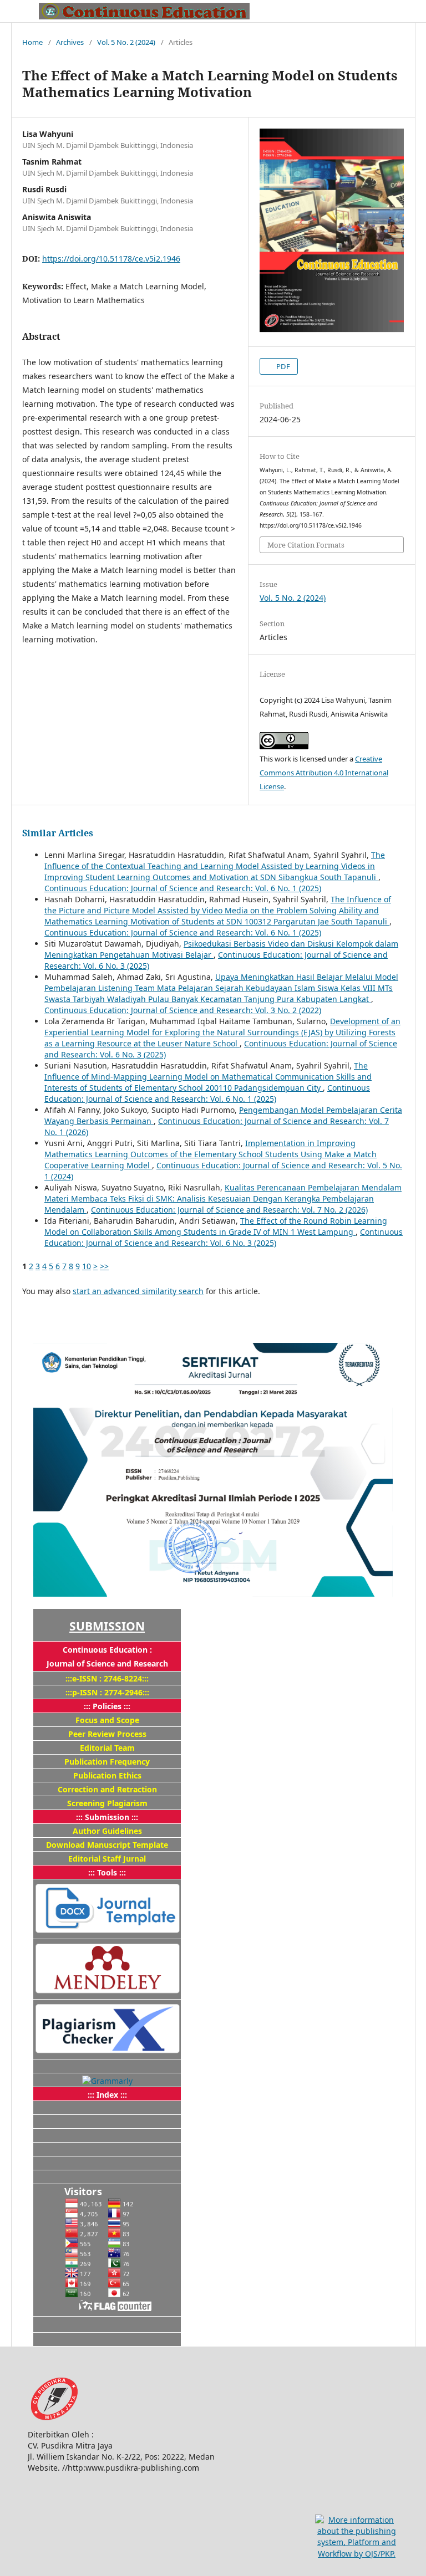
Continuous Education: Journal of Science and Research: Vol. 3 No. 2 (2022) (183, 1010)
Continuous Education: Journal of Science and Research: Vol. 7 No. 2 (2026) (229, 1210)
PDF (282, 366)
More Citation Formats (306, 545)
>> (104, 1266)
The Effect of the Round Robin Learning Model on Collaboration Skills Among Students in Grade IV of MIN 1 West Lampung (216, 1226)
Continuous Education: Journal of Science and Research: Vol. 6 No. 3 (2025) (224, 1237)
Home (32, 42)
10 (87, 1266)
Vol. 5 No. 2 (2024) (126, 42)
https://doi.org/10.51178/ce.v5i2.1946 (111, 259)
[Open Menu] (22, 11)
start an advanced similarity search (138, 1291)
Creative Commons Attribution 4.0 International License (324, 773)
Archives (70, 42)
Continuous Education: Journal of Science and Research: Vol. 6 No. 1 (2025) (183, 888)
